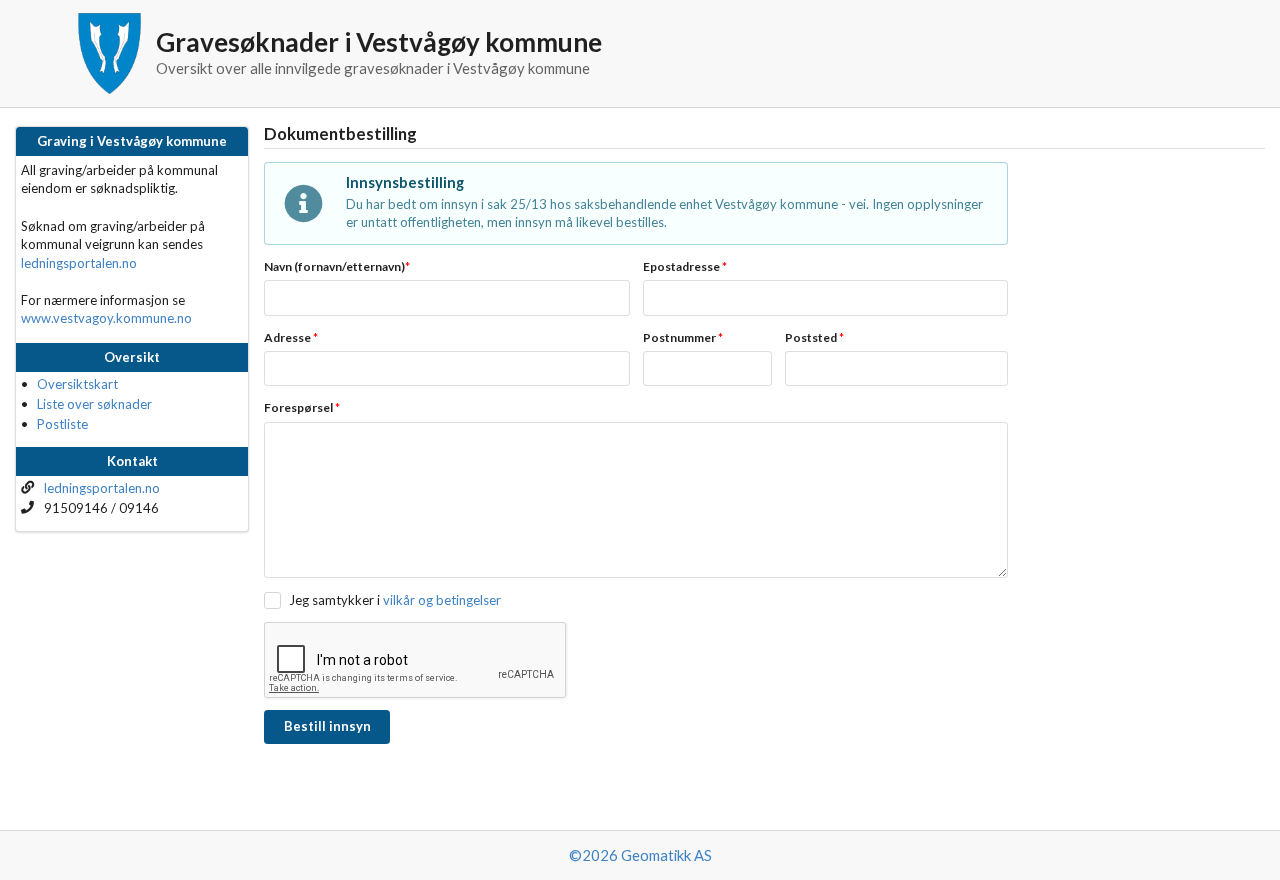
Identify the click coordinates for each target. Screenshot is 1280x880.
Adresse (291, 337)
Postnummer (683, 337)
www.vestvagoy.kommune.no (106, 318)
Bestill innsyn (327, 726)
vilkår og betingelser (442, 600)
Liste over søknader (94, 404)
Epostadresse (685, 266)
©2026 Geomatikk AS (640, 855)
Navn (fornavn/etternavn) (337, 266)
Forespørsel (302, 407)
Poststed (814, 337)
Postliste (62, 424)
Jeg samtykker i (334, 600)
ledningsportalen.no (79, 263)
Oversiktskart (77, 384)
